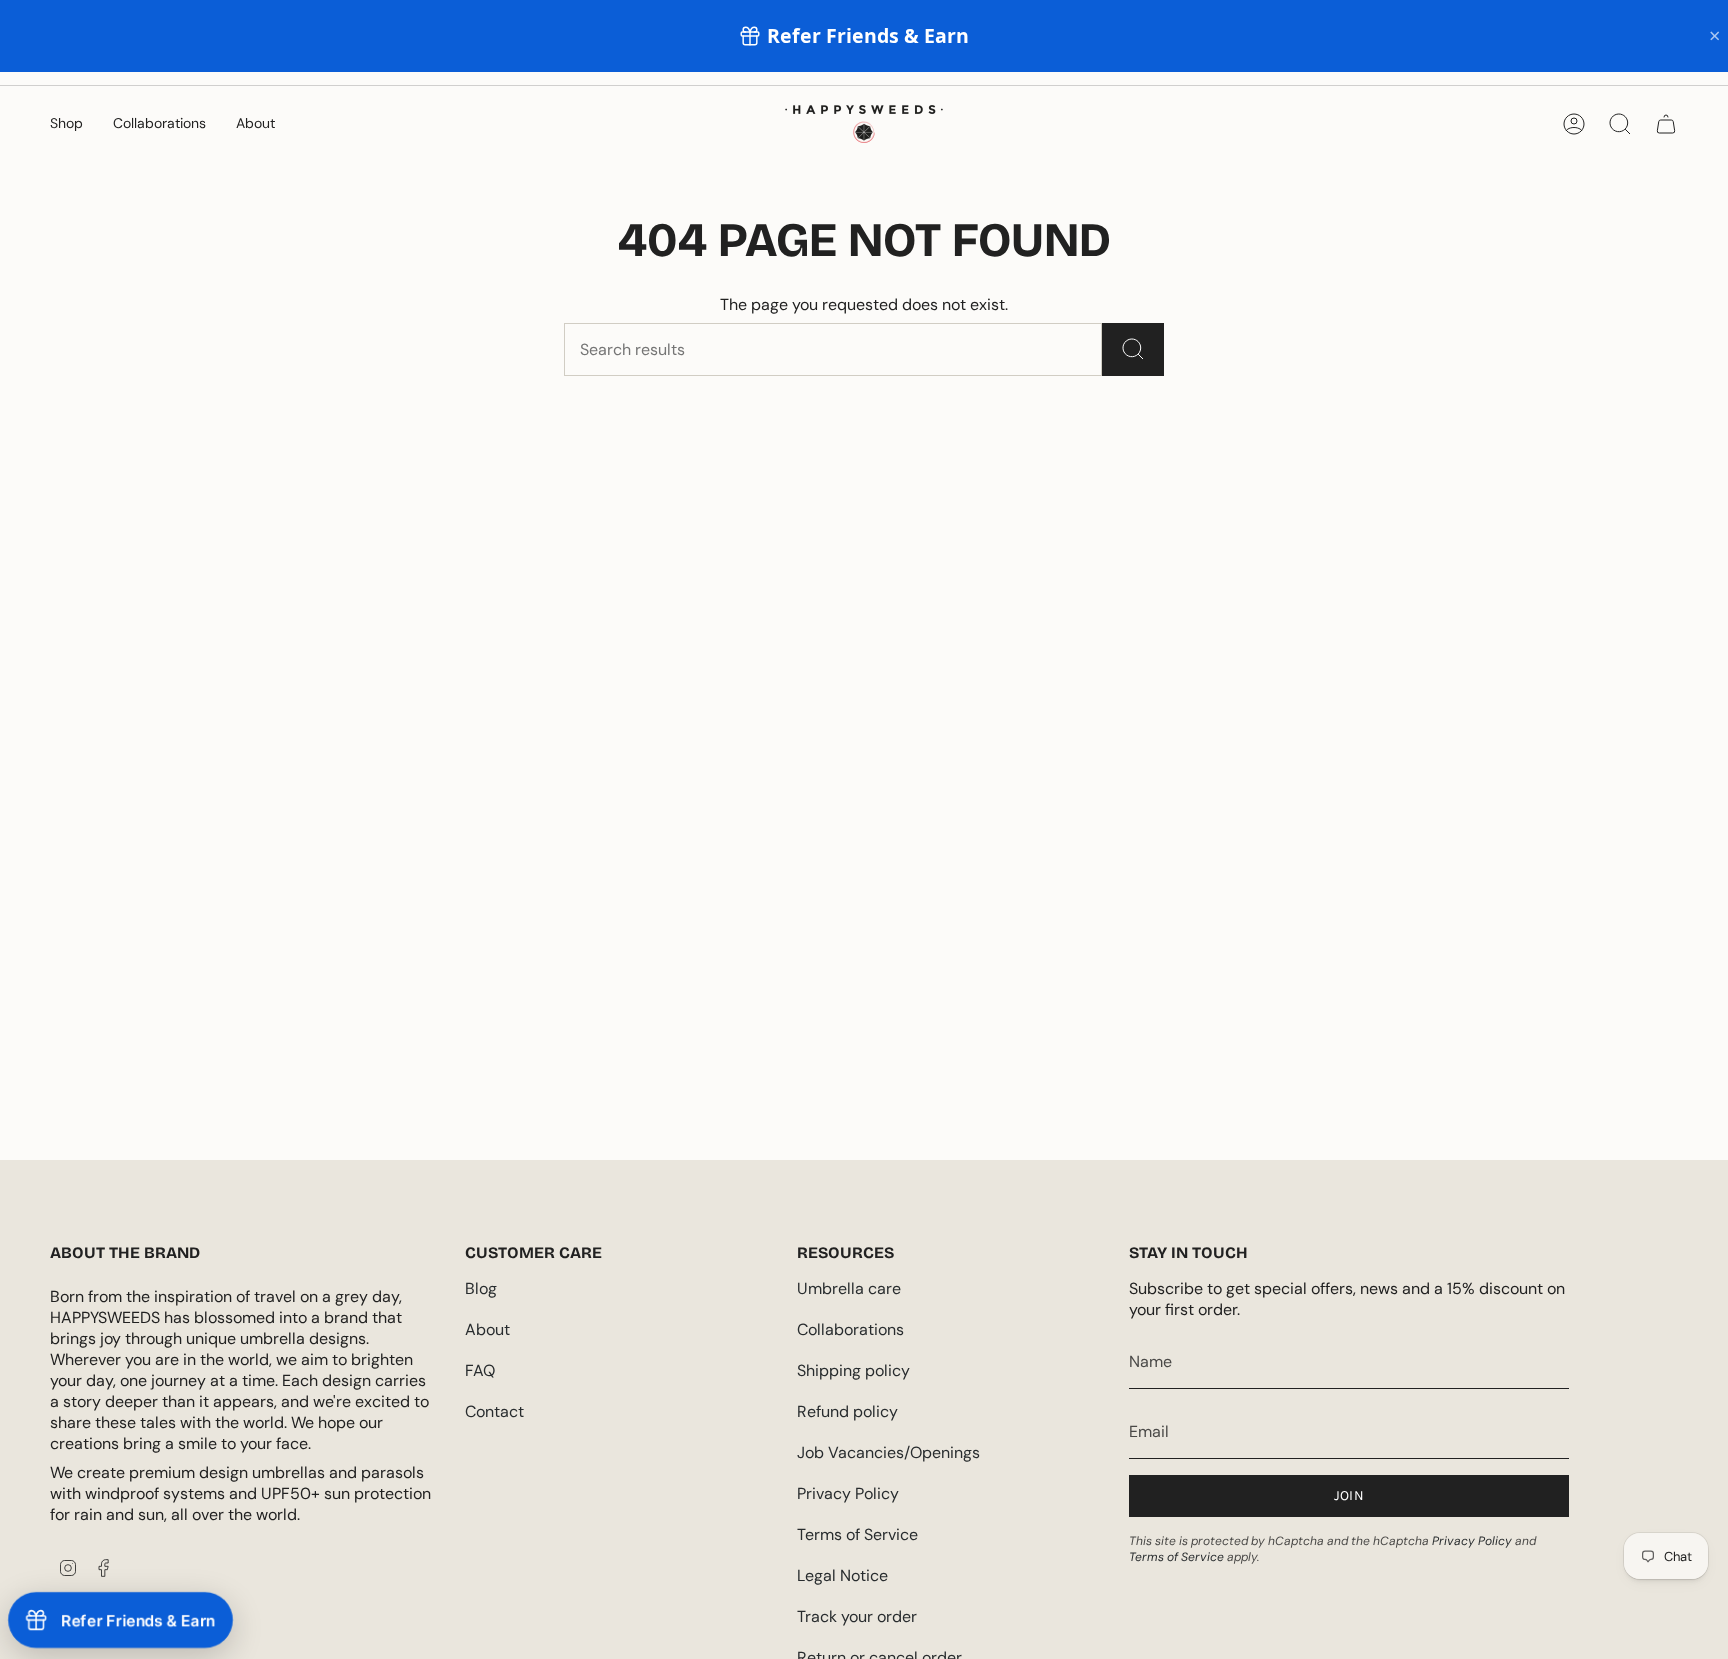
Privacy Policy (848, 1493)
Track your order (857, 1616)
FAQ (480, 1370)
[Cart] (1666, 124)
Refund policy (847, 1411)
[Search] (1133, 349)
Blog (481, 1288)
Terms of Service (857, 1534)
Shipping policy (853, 1370)
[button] (66, 123)
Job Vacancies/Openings (888, 1452)
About (487, 1329)
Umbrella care (849, 1288)
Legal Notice (842, 1575)
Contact (494, 1411)
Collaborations (850, 1329)
